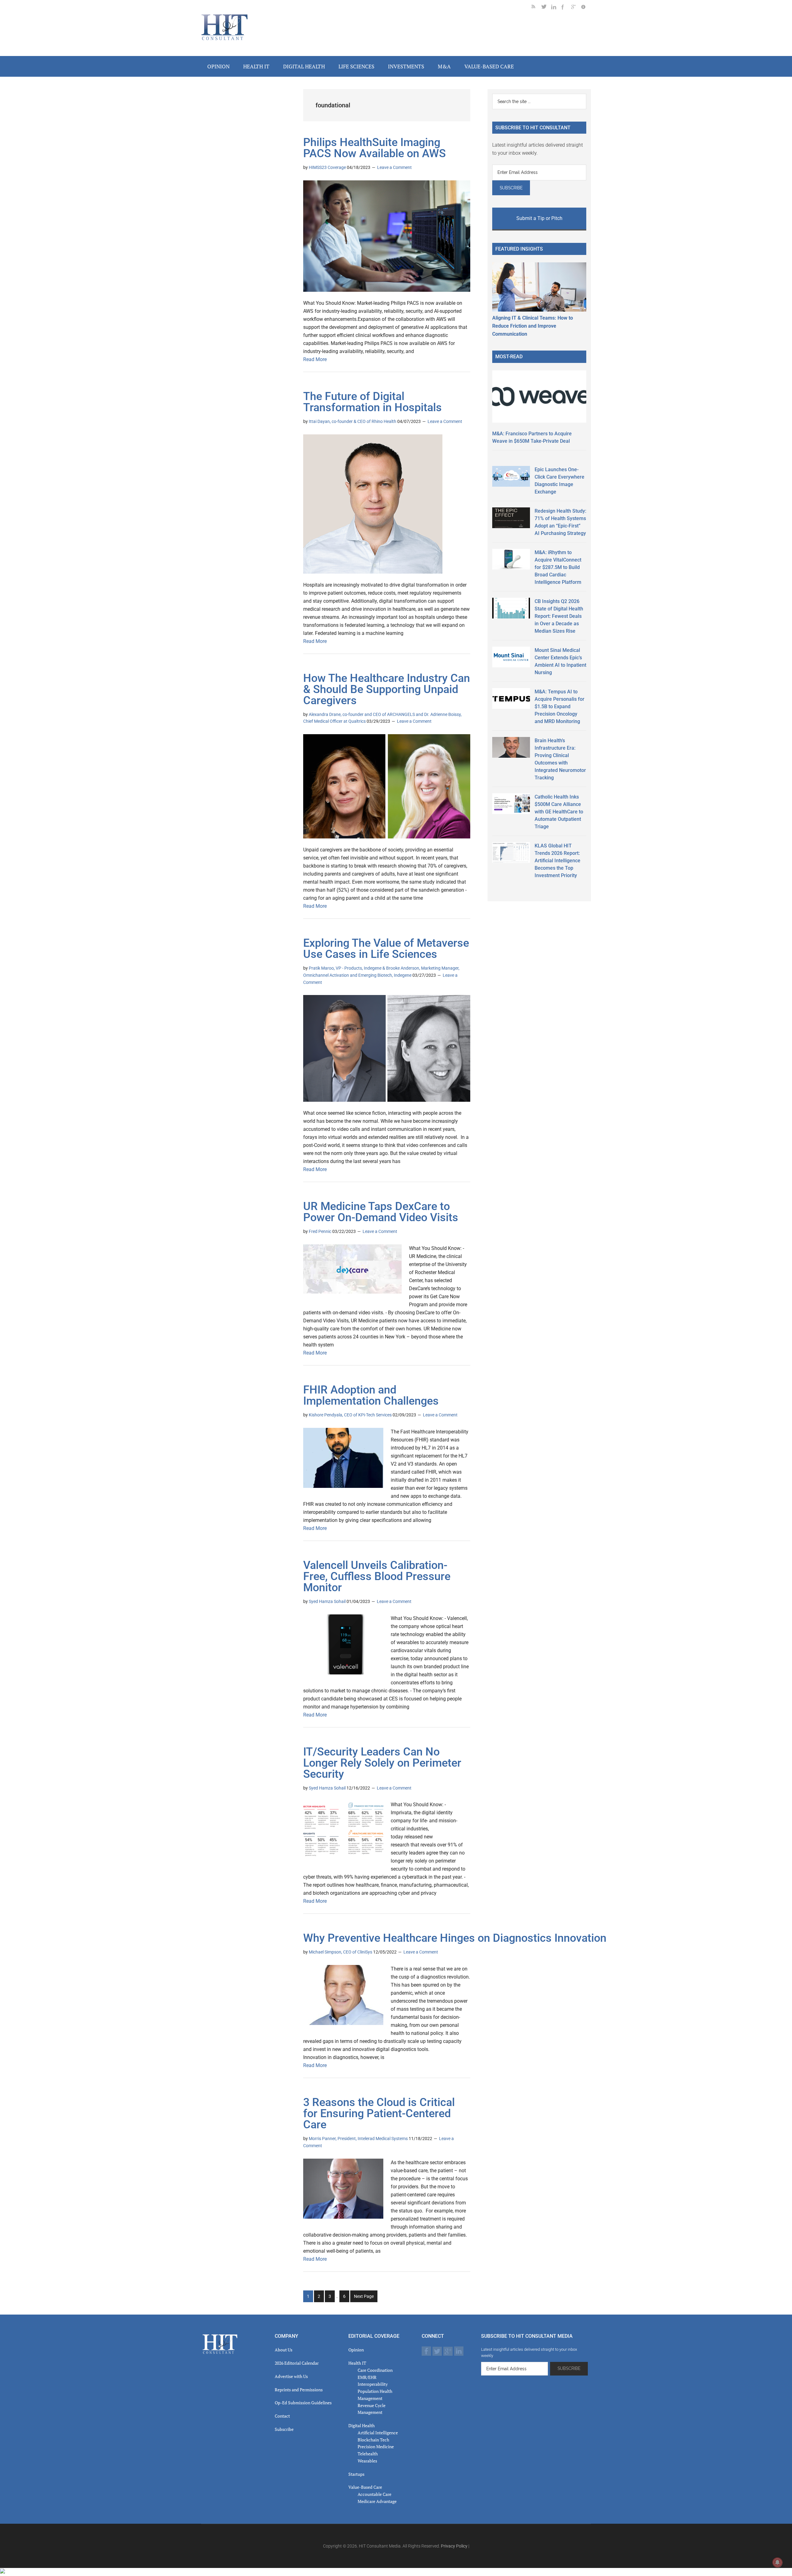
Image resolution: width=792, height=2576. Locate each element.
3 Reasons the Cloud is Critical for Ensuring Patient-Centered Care (379, 2113)
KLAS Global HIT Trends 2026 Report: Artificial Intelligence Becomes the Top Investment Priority (557, 861)
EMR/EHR (367, 2377)
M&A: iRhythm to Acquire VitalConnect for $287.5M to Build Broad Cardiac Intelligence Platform (558, 567)
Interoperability (373, 2384)
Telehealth (368, 2454)
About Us (284, 2350)
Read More (315, 359)
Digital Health (362, 2425)
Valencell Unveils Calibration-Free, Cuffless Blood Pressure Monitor (377, 1576)
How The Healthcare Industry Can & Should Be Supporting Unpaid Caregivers (387, 689)
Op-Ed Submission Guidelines (303, 2403)
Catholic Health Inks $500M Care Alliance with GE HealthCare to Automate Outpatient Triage (559, 812)
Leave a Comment (394, 167)
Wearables (367, 2461)
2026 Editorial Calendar (297, 2363)
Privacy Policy (454, 2546)
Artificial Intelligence (378, 2433)
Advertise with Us (291, 2376)
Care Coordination (375, 2370)
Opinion (356, 2350)
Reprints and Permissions (299, 2390)
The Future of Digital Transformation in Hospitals (372, 402)
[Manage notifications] (777, 2562)
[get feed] (536, 8)
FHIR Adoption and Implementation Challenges (371, 1395)
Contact (282, 2416)
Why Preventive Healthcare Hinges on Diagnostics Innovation (455, 1938)
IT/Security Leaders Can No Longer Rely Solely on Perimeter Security (382, 1763)
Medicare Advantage (377, 2501)
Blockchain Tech (373, 2440)
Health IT (357, 2363)
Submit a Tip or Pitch (539, 218)
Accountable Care (374, 2494)
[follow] (546, 8)
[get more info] (586, 8)
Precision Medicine (376, 2447)
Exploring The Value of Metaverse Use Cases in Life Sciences (386, 949)
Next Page (364, 2296)
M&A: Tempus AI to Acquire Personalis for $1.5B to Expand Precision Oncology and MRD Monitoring (560, 706)
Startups (356, 2474)
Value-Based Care (365, 2487)
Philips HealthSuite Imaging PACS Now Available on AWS (374, 148)
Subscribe (284, 2429)
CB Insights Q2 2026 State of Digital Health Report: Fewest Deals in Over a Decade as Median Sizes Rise (559, 616)
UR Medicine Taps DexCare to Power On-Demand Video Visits (381, 1212)
